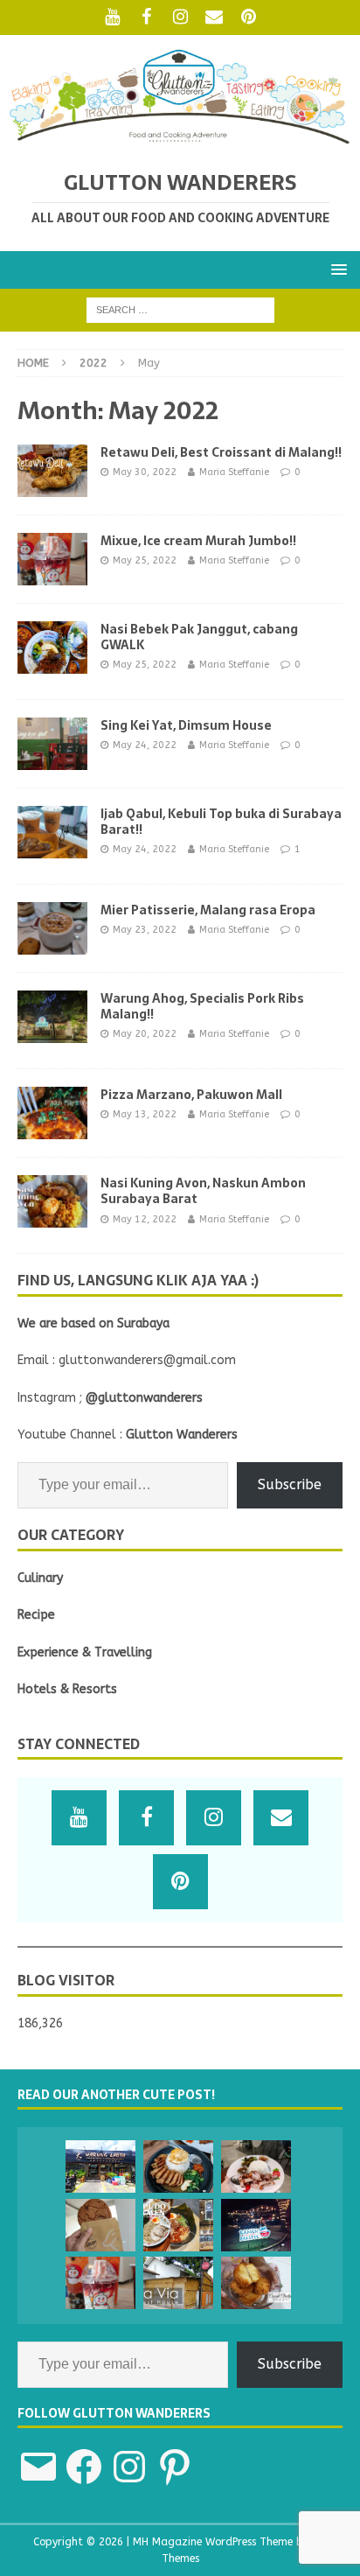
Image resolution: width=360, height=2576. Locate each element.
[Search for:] (180, 309)
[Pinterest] (249, 17)
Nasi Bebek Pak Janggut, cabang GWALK (199, 637)
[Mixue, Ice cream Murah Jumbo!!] (100, 2283)
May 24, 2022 (145, 745)
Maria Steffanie (234, 472)
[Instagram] (180, 17)
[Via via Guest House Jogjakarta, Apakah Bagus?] (178, 2283)
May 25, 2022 (145, 560)
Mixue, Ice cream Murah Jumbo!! (198, 541)
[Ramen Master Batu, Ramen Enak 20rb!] (256, 2225)
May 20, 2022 (145, 1034)
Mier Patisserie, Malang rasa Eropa (208, 910)
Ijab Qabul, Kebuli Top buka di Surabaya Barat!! (221, 822)
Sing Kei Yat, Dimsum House (186, 725)
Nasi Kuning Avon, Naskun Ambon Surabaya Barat (203, 1191)
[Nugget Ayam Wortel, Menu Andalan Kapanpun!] (256, 2283)
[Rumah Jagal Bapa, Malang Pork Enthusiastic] (178, 2166)
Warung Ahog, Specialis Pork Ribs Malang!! (202, 1006)
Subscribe (290, 1484)
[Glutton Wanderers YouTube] (112, 17)
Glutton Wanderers (182, 1435)
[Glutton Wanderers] (180, 140)
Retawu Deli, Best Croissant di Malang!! (221, 452)
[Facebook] (146, 17)
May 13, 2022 (145, 1114)
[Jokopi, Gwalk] (100, 2225)
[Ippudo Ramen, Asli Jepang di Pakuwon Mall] (178, 2225)
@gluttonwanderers (144, 1398)
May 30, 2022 (145, 472)
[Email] (215, 17)
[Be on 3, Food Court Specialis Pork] (256, 2166)
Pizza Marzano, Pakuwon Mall (191, 1095)
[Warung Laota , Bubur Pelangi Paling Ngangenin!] (100, 2166)
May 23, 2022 (145, 930)
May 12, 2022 (145, 1219)
